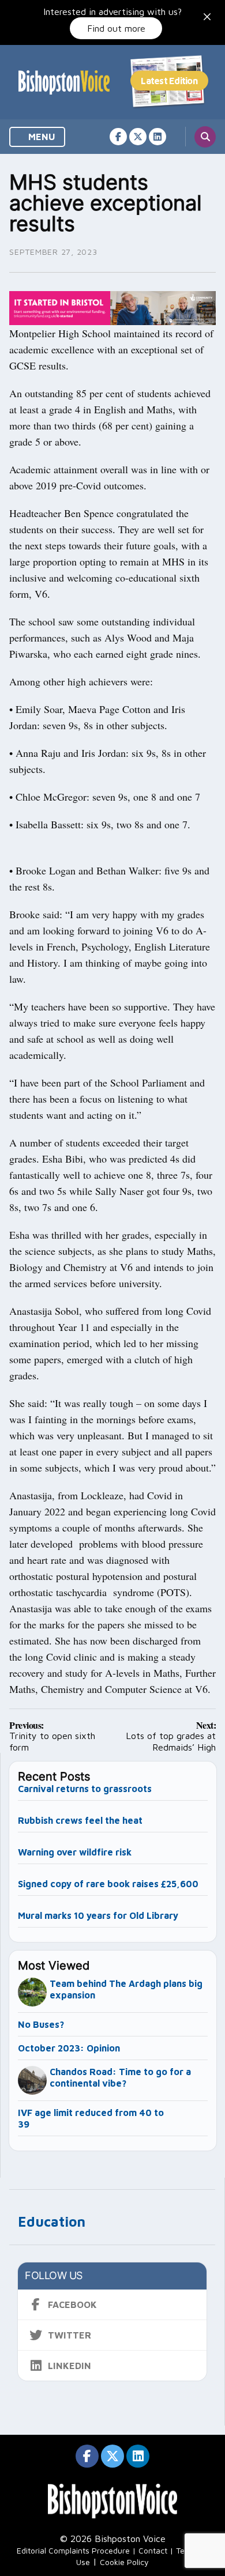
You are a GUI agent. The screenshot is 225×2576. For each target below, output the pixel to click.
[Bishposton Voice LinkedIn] (157, 137)
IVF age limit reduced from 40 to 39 (91, 2118)
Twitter (70, 2335)
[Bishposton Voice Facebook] (118, 137)
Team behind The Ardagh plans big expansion (126, 1989)
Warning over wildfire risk (75, 1852)
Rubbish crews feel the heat (80, 1820)
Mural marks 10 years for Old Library (98, 1915)
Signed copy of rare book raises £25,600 (108, 1884)
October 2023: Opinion (69, 2048)
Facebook (72, 2305)
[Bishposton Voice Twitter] (138, 137)
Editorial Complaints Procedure (73, 2550)
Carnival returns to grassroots (85, 1789)
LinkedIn (70, 2366)
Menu (41, 137)
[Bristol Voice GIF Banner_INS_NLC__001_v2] (112, 307)
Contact (153, 2550)
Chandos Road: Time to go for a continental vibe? (120, 2077)
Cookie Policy (124, 2562)
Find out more (116, 28)
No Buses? (41, 2024)
